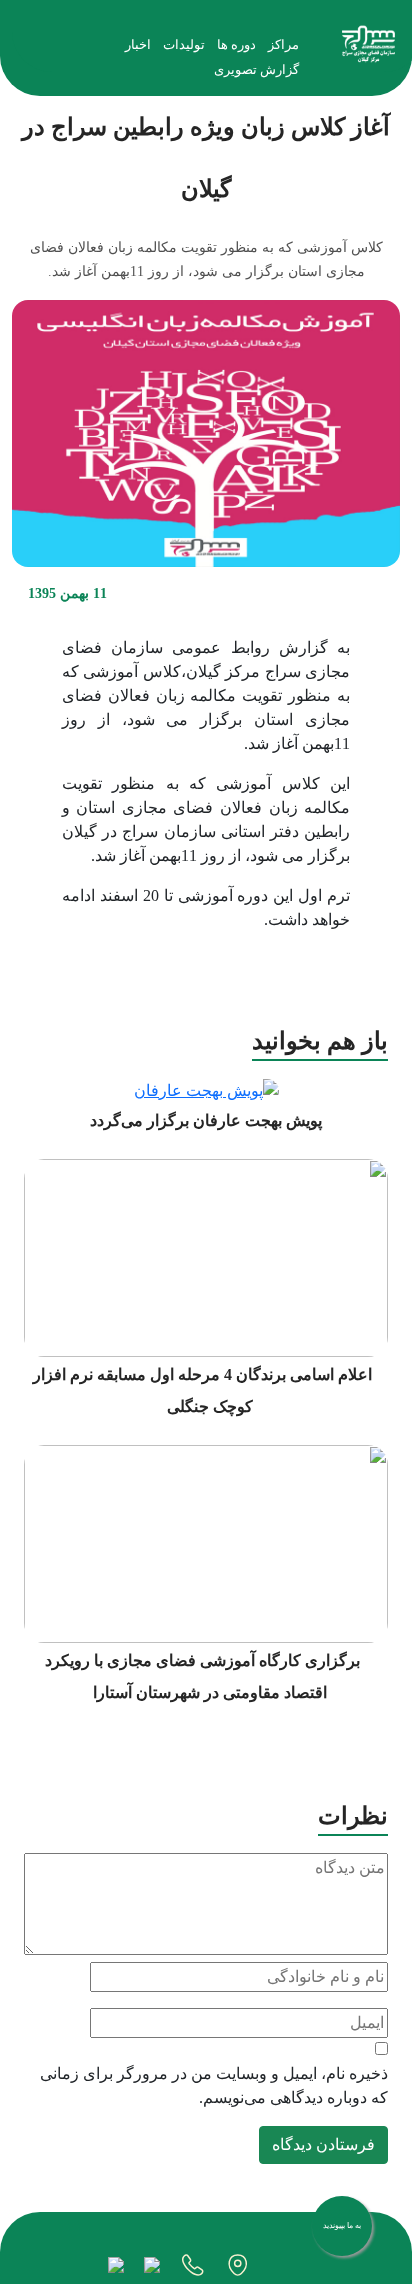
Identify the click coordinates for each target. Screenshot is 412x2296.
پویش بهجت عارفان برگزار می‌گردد (206, 1120)
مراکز (283, 44)
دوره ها (236, 44)
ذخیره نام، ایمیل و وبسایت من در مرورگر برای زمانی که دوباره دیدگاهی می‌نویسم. (214, 2085)
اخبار (138, 44)
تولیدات (184, 44)
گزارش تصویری (256, 69)
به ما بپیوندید (342, 2225)
